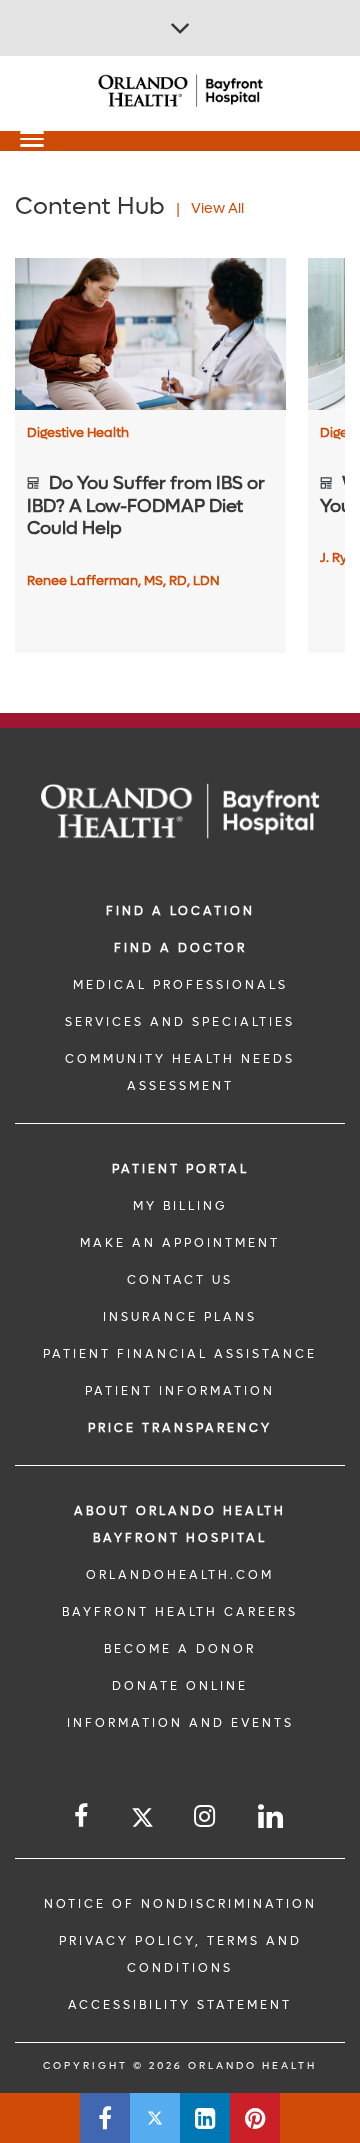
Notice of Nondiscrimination (180, 1904)
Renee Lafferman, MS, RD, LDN (123, 580)
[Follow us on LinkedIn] (272, 1816)
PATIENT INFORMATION (180, 1391)
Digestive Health (78, 432)
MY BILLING (180, 1206)
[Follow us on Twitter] (142, 1820)
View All (217, 208)
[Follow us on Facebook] (82, 1816)
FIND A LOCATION (180, 911)
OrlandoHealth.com (180, 1575)
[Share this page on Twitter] (155, 2118)
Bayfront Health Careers (180, 1612)
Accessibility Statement (180, 2005)
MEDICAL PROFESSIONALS (180, 985)
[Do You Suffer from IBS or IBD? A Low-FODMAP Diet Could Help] (150, 334)
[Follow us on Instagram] (206, 1816)
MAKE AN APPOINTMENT (180, 1243)
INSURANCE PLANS (180, 1317)
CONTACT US (180, 1280)
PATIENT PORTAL (180, 1169)
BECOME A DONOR (180, 1649)
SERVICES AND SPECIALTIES (180, 1022)
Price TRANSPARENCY (180, 1428)
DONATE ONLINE (180, 1686)
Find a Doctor (180, 948)
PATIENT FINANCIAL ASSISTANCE (180, 1354)
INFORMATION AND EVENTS (180, 1723)
